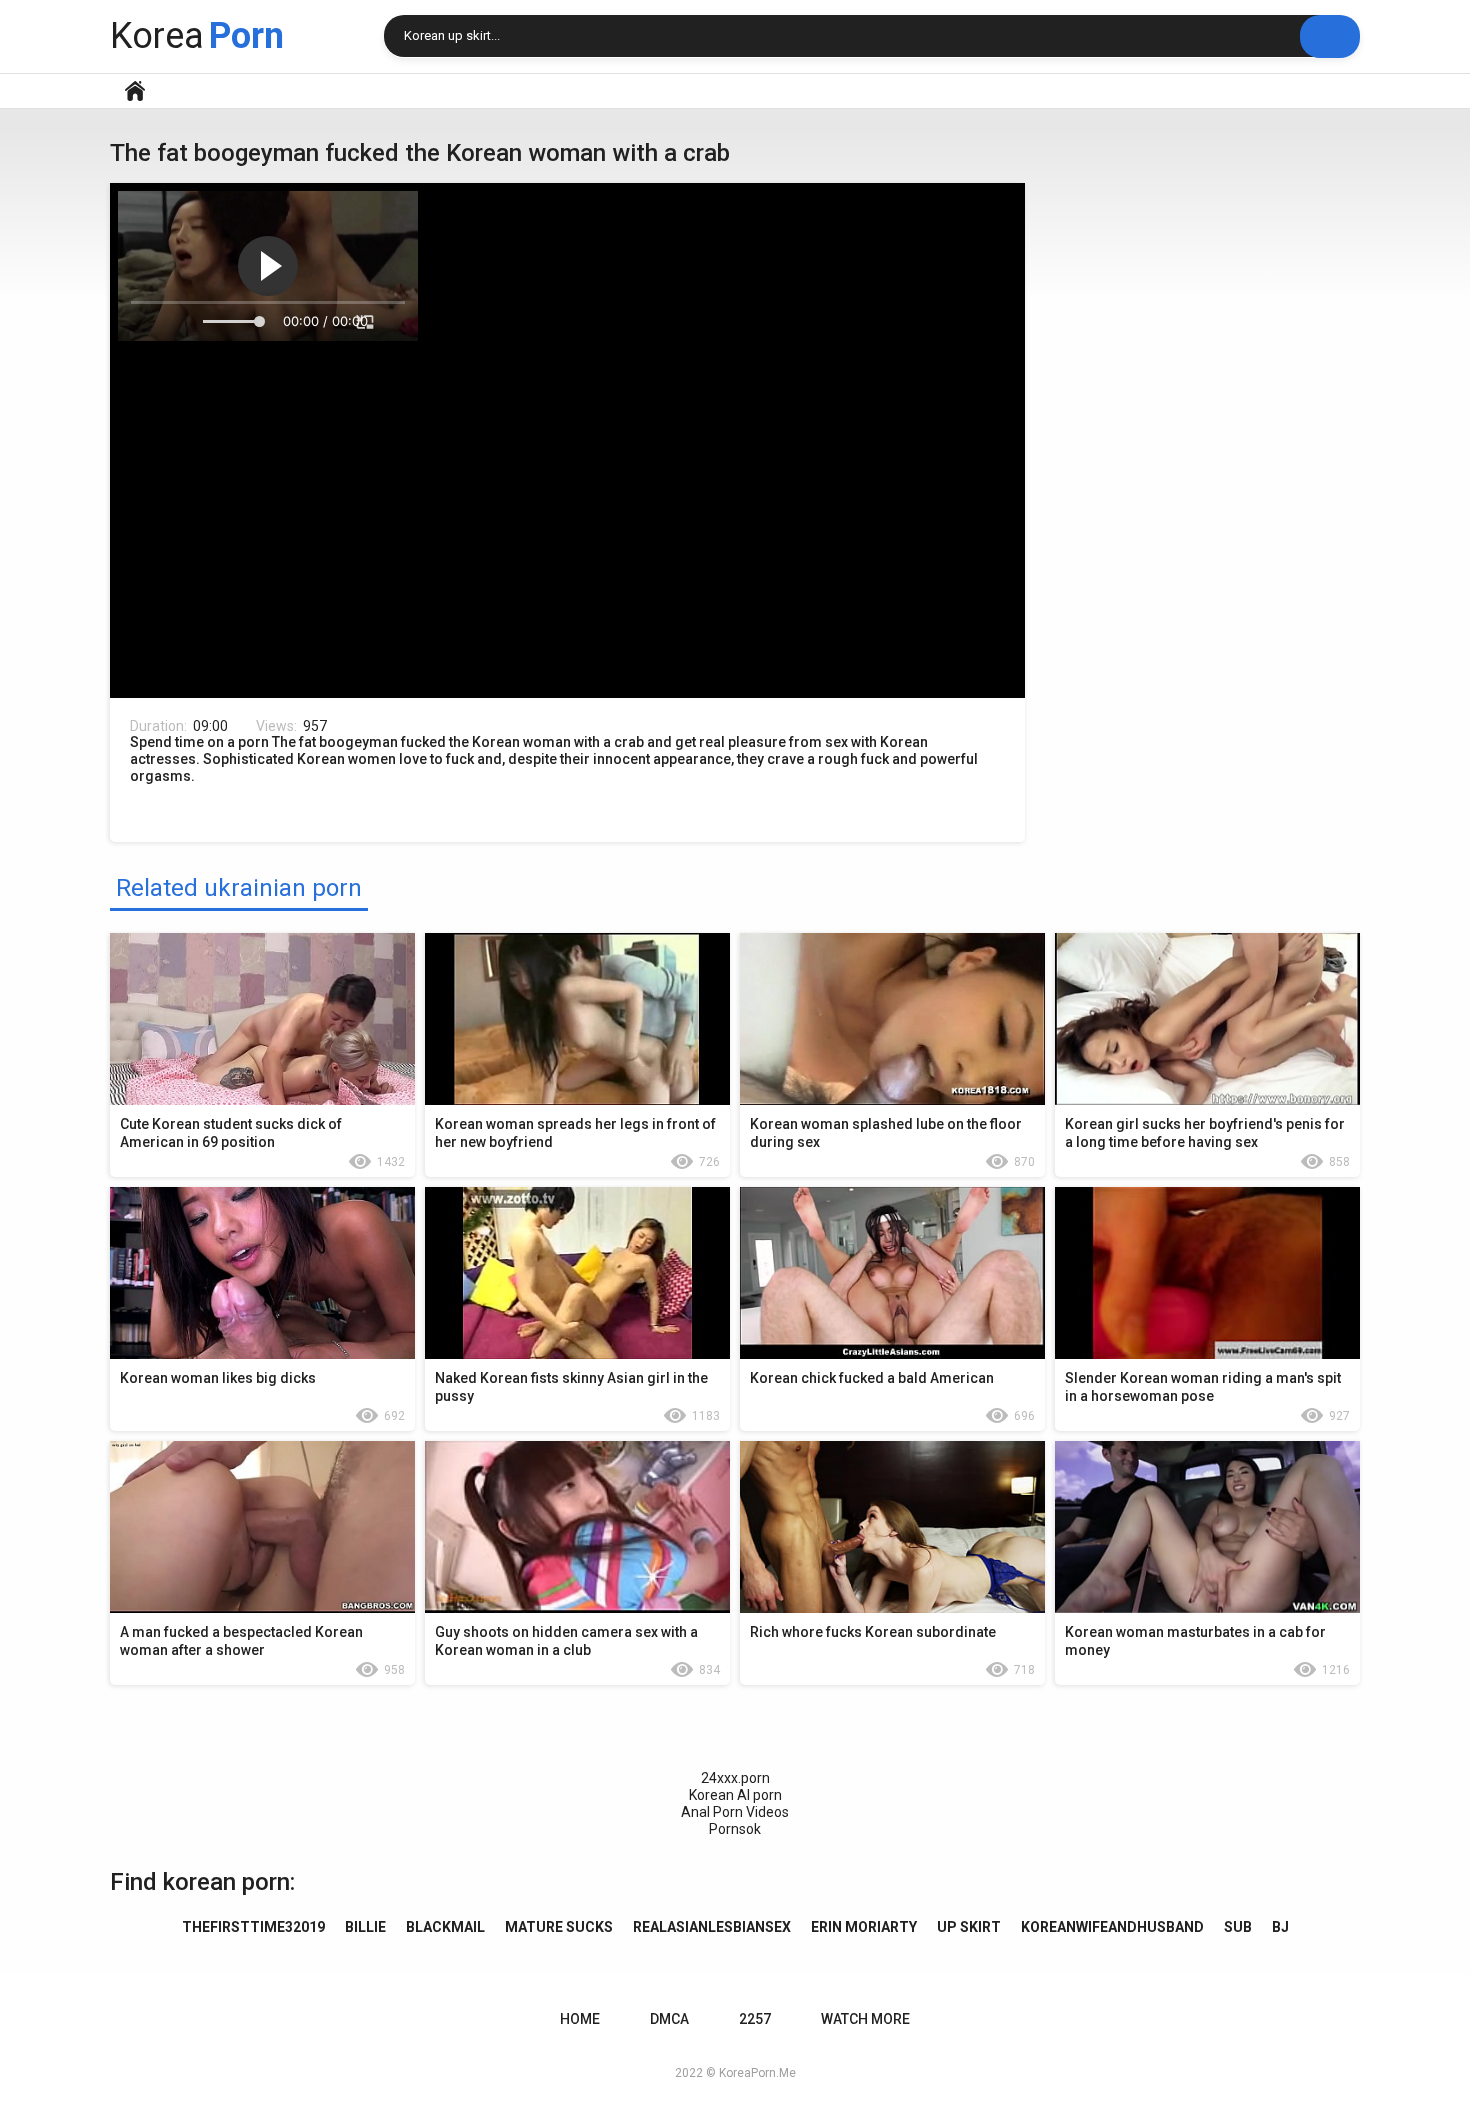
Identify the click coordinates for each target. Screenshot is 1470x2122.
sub (1238, 1927)
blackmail (445, 1927)
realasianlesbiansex (712, 1927)
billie (365, 1927)
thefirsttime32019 (253, 1927)
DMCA (669, 2019)
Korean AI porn (735, 1795)
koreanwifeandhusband (1112, 1927)
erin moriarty (864, 1927)
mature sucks (559, 1927)
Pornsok (735, 1829)
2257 (755, 2019)
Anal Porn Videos (735, 1812)
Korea (197, 36)
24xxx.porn (735, 1778)
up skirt (969, 1927)
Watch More (865, 2019)
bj (1280, 1927)
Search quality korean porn (1330, 36)
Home (135, 91)
